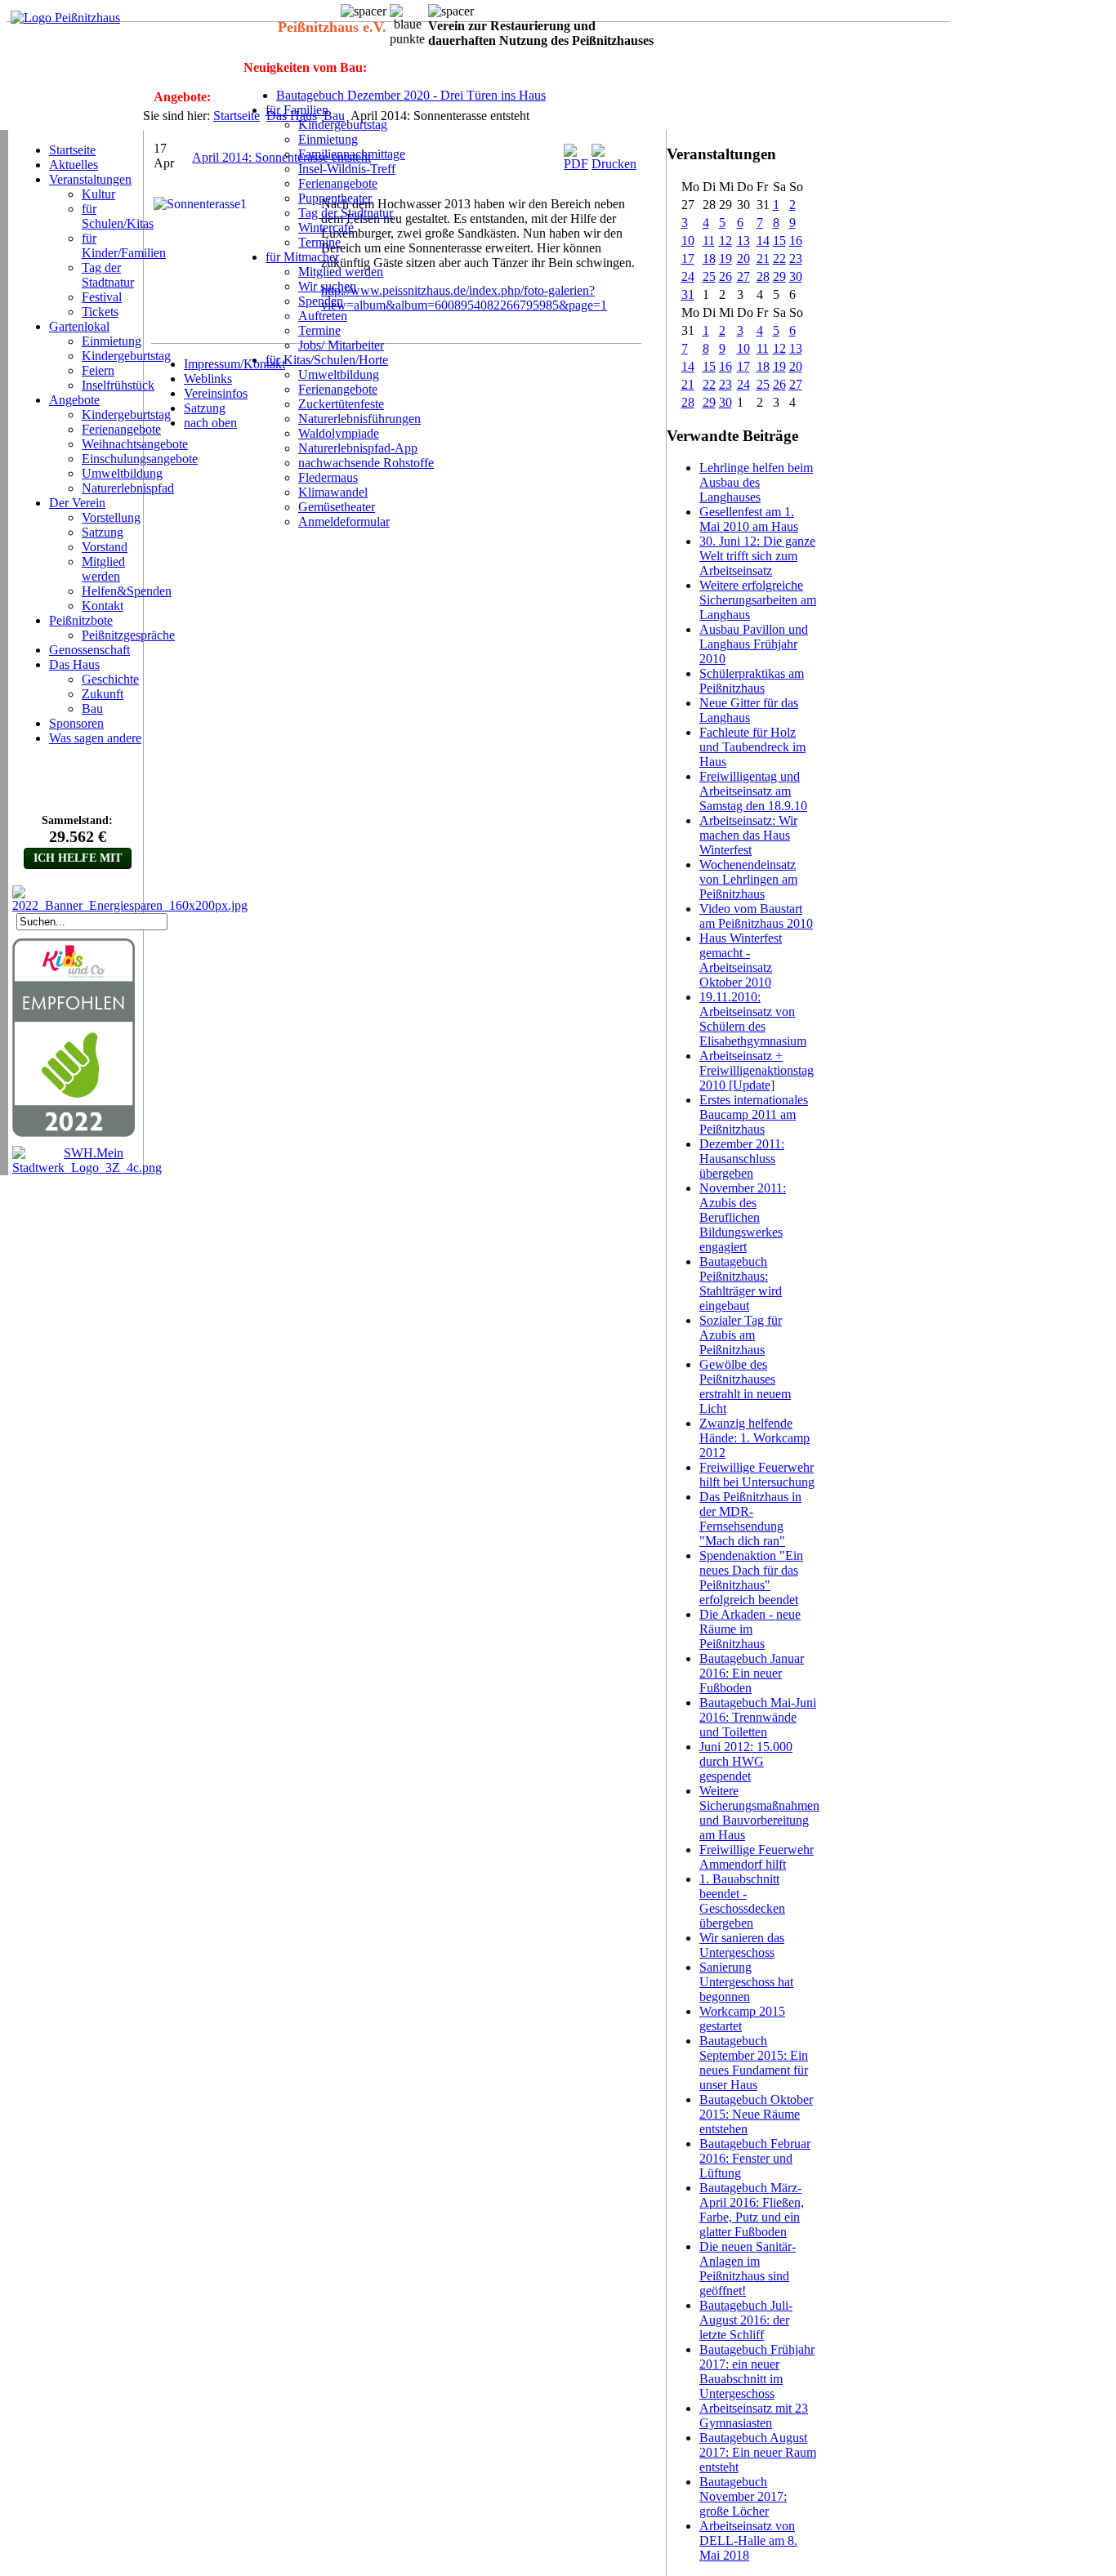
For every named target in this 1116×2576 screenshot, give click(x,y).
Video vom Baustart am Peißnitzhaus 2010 (756, 916)
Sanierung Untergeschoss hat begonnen (746, 1982)
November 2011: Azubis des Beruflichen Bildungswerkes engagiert (743, 1217)
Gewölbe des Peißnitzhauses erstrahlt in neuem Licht (745, 1386)
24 (688, 276)
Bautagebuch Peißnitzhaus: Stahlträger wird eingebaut (741, 1284)
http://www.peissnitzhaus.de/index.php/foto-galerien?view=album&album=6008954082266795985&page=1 (464, 298)
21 (763, 258)
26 (725, 276)
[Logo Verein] (65, 18)
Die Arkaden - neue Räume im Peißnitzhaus (750, 1629)
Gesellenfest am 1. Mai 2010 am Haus (749, 519)
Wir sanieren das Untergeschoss (742, 1945)
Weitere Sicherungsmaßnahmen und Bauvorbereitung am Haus (759, 1813)
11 (709, 241)
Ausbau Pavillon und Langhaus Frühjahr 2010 (754, 644)
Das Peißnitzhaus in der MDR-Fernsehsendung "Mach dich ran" (750, 1519)
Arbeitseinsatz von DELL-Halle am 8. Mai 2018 (748, 2540)
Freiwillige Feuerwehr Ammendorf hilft (757, 1857)
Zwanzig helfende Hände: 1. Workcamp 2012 (754, 1438)
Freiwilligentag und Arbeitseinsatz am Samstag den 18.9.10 (753, 791)
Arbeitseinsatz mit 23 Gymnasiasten (754, 2416)
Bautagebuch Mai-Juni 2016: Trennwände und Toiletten (758, 1717)
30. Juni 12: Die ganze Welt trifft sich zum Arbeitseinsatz (757, 556)
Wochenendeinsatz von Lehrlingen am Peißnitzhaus (748, 879)
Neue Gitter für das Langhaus (749, 710)
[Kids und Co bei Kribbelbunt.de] (74, 1133)
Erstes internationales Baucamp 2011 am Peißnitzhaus (754, 1114)
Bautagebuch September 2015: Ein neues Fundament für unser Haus (754, 2063)
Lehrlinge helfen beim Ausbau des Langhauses (756, 482)
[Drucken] (614, 164)
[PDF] (576, 164)
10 (688, 241)
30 (796, 276)
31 (688, 294)
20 (743, 258)
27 (743, 276)
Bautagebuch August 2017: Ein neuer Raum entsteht (758, 2452)
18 (709, 258)
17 (688, 258)
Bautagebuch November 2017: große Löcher (743, 2496)
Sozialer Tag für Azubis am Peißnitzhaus (741, 1335)
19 (725, 258)
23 (796, 258)
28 (763, 276)
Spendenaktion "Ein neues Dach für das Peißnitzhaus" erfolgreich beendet (751, 1578)
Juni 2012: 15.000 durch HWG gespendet (746, 1761)
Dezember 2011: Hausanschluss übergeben (742, 1159)
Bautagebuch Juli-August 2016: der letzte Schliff (746, 2320)
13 (743, 241)
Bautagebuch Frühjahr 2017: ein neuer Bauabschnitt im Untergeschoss (757, 2371)
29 (779, 276)
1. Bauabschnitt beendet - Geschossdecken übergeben (742, 1901)
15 (779, 241)
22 (779, 258)
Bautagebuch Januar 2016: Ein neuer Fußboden (752, 1673)
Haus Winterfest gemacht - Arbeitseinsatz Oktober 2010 (741, 960)
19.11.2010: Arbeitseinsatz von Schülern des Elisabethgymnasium (753, 1019)
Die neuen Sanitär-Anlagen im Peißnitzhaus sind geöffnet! (748, 2268)
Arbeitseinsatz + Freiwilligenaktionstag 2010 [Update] (757, 1070)
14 (763, 241)
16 (796, 241)
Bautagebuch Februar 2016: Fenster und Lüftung (755, 2158)
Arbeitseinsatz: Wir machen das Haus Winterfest (748, 835)
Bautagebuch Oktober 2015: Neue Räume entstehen (756, 2114)
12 (725, 241)
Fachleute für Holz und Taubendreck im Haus (752, 747)
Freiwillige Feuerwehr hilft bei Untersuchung (757, 1475)
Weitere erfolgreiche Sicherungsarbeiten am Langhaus (758, 600)
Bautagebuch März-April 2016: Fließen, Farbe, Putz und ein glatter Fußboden (752, 2210)
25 (709, 276)
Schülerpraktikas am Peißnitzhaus (752, 681)
